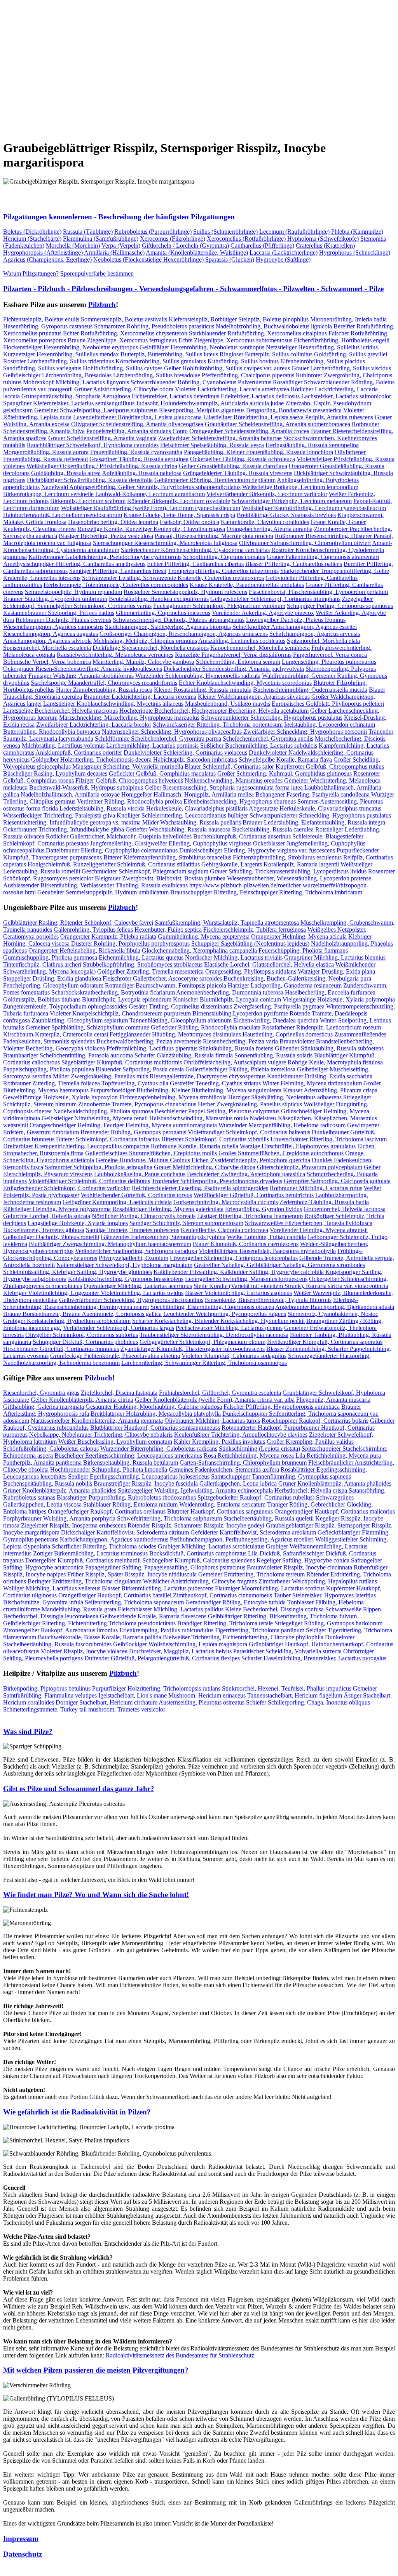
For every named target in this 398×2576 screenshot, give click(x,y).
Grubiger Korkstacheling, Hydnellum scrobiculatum (67, 1321)
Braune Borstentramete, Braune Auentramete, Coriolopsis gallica (82, 1314)
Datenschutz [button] (23, 2554)
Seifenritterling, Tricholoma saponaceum (134, 1602)
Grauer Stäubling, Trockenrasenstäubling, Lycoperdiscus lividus (288, 871)
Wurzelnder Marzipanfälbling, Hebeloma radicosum (282, 1125)
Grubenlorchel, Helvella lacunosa (345, 1209)
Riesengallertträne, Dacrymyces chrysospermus (208, 1076)
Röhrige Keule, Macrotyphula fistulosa (335, 1062)
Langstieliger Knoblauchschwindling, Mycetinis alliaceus (113, 704)
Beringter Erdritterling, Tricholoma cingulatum (85, 1581)
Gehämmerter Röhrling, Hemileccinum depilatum (215, 480)
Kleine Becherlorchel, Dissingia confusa (274, 1609)
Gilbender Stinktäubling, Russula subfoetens (329, 1048)
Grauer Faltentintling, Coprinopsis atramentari (323, 557)
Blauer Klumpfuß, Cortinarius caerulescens (246, 1244)
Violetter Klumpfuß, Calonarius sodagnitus (234, 1356)
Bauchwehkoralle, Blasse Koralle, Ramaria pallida (99, 1637)
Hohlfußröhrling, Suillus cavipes (123, 368)
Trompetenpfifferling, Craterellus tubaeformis (223, 571)
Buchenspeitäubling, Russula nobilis (48, 1483)
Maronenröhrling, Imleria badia (348, 319)
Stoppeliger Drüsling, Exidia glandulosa (52, 978)
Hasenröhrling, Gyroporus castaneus (48, 326)
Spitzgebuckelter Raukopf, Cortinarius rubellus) (256, 1497)
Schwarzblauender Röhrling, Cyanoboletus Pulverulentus (201, 382)
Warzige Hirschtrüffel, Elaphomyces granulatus (298, 1146)
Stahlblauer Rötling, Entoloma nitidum (130, 1504)
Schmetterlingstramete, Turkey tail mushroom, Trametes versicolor (84, 1709)
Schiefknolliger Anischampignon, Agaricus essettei (295, 627)
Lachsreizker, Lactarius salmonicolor (346, 396)
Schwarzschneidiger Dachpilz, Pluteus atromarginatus (179, 620)
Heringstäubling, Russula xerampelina (312, 445)
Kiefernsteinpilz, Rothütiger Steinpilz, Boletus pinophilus (239, 319)
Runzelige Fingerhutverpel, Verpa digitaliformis (233, 655)
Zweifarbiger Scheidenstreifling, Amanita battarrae (220, 438)
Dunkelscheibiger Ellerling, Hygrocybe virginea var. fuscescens (257, 850)
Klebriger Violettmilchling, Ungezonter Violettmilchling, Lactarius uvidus (93, 1293)
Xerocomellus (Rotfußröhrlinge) (246, 239)
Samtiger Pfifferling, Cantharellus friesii (118, 571)
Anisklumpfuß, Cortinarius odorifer (79, 752)
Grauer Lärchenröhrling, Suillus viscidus (341, 368)
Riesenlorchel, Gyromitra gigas (41, 1393)
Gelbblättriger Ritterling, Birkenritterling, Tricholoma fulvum (282, 1616)
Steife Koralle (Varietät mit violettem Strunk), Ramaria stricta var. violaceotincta (291, 1286)
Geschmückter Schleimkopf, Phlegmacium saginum (145, 871)
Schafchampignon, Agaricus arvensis (315, 634)
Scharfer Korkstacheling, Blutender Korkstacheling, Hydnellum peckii (218, 1321)
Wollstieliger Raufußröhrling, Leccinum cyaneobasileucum (314, 508)
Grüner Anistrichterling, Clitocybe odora (124, 389)
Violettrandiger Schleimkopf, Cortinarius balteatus (249, 1132)
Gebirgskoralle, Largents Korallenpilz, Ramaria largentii (270, 864)
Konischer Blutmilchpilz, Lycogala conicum (227, 999)
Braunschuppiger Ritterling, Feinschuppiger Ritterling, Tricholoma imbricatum (266, 892)
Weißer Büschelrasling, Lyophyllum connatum (115, 1442)
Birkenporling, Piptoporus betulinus (47, 1688)
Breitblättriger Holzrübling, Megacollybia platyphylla (156, 1414)
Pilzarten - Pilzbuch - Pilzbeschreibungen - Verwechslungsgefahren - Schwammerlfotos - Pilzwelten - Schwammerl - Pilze (193, 289)
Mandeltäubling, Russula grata (79, 1609)
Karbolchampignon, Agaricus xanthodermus (114, 1539)
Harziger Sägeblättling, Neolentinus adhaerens (285, 1097)
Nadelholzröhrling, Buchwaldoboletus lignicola (274, 326)
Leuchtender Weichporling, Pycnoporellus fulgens (225, 1314)
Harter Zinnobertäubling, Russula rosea (104, 690)
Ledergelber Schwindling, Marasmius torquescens (246, 1279)
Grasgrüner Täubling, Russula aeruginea (139, 459)
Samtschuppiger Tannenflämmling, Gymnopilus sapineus (281, 1476)
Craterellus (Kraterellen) (325, 246)
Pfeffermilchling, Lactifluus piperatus (152, 1048)
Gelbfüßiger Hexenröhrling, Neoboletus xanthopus (202, 347)
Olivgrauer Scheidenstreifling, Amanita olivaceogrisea (137, 424)
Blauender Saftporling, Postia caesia (140, 1069)
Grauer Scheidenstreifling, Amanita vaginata (102, 438)
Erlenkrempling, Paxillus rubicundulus (166, 1630)
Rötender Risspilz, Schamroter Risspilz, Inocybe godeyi (196, 1525)
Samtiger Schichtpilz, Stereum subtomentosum (186, 1223)
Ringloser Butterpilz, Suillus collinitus (266, 354)
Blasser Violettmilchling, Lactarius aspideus (238, 1293)
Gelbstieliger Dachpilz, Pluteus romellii (51, 1237)
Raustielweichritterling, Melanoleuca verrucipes (115, 655)
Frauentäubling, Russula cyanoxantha (136, 452)
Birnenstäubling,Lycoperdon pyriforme (240, 1013)
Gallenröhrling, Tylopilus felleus (93, 930)
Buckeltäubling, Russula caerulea (273, 829)
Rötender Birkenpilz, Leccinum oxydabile (179, 501)
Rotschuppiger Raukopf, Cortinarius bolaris (315, 1421)
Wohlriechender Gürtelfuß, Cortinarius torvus (136, 1195)
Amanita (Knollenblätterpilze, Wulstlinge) (197, 253)
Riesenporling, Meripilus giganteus (202, 410)
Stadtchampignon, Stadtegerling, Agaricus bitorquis (168, 627)
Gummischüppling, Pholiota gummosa (50, 957)
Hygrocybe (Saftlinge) (283, 260)
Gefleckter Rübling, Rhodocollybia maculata (206, 1027)
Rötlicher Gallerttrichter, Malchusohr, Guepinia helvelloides (119, 836)
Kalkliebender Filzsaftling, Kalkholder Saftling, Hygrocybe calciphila (239, 1272)
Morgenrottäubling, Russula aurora (46, 452)
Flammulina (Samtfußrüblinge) (101, 239)
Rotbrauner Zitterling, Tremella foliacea (51, 1083)
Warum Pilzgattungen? (31, 273)
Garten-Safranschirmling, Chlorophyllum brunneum (243, 1462)
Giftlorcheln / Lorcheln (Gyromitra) (185, 246)
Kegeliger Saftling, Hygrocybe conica (303, 1560)
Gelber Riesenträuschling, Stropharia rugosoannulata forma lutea (224, 787)
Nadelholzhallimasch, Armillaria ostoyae (70, 794)
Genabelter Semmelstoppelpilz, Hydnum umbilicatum (103, 892)
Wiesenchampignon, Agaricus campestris (53, 627)
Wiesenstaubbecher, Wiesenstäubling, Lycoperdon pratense (299, 878)
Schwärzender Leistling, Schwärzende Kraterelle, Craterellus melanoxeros (173, 578)
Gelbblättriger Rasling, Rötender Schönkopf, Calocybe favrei (78, 923)
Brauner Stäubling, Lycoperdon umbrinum (55, 599)
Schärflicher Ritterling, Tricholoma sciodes (104, 1546)
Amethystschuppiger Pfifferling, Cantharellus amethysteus (74, 564)
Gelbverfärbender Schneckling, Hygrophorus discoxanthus (131, 1300)
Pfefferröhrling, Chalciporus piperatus (248, 375)
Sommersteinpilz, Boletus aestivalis (124, 319)
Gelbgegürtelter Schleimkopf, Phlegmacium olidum (202, 1342)
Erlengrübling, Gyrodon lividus (264, 1209)
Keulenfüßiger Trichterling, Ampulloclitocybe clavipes (241, 1435)
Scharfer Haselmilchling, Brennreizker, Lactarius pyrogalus (314, 1658)
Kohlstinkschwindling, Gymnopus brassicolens (126, 1279)
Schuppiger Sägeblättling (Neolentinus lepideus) (250, 943)
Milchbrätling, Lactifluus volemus (63, 746)
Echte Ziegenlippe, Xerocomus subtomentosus (235, 340)
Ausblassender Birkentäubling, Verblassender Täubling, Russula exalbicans (95, 885)
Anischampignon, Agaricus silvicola (47, 641)
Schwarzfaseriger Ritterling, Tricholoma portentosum (218, 725)
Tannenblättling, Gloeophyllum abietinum (181, 1020)
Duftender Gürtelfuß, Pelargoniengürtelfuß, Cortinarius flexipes (162, 1658)
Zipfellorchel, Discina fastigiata (119, 1393)
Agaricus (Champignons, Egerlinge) (47, 260)
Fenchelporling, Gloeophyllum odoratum (53, 985)
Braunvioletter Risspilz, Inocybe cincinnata (299, 1567)
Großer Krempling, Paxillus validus (310, 1442)
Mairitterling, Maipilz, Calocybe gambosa (143, 662)
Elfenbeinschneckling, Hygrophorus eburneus (240, 801)
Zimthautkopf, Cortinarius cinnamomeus (223, 1595)
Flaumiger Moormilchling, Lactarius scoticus (270, 1588)
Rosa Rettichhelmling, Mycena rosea (249, 1456)
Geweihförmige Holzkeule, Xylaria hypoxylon (60, 1097)
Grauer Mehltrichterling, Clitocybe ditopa (205, 1167)
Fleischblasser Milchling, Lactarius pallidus (171, 1609)
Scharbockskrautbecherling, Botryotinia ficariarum (113, 992)
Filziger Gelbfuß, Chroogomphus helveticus (129, 780)
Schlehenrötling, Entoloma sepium (238, 662)
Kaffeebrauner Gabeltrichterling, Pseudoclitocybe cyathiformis (105, 557)
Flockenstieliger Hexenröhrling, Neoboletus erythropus (71, 347)
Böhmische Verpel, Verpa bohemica (47, 662)
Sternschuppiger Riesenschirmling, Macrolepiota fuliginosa (165, 543)
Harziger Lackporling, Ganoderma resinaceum (285, 985)
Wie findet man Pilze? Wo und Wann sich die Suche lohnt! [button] (96, 1895)
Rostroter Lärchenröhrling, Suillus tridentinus (58, 361)
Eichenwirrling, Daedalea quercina (276, 1020)
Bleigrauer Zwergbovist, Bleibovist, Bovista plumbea (160, 878)
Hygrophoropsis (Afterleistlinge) (43, 253)
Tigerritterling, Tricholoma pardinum (260, 1630)
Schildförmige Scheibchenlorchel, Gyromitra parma (158, 739)
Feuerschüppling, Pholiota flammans (303, 950)
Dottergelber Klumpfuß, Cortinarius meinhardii (83, 1560)
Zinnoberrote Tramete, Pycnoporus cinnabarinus (137, 1104)
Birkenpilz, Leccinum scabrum (88, 501)
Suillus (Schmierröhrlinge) (225, 232)
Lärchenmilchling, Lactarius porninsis (152, 746)
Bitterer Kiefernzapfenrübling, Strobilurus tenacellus (167, 857)
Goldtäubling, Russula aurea (66, 473)
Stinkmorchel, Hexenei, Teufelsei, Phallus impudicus (287, 1688)
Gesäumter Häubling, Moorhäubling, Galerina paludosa (154, 1407)
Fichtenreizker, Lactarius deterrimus (175, 396)
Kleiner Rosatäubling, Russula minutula (203, 690)
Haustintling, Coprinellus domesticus (288, 1034)
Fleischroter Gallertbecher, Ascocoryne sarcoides (162, 978)
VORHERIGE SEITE (31, 129)
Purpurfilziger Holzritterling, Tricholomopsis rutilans (156, 1688)
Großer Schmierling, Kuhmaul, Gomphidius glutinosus (285, 773)
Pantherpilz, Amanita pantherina (42, 1462)
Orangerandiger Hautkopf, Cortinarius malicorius (335, 1511)
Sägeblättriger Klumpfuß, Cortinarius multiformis (122, 1062)
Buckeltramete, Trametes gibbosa (44, 1230)
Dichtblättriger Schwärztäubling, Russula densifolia (90, 480)
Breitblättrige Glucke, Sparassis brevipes (286, 515)
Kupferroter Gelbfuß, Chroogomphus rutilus (330, 766)
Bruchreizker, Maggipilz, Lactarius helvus (180, 1651)
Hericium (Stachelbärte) (32, 239)
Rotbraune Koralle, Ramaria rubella (195, 1146)
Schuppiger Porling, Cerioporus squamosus (340, 606)
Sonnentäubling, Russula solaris (273, 1055)
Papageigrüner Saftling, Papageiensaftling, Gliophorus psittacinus (165, 1567)
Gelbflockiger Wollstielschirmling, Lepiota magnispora (180, 1644)
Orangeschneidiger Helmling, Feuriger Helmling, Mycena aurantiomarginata (123, 1125)
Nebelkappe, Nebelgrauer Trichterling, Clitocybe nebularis (101, 1435)
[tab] (199, 1732)
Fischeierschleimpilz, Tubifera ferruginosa (255, 930)
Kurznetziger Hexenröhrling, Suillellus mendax (61, 354)
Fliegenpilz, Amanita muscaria (333, 1400)
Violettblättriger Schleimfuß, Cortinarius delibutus (89, 1181)
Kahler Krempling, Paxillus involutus (219, 1442)
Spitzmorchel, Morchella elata (323, 641)
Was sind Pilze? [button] (28, 1732)
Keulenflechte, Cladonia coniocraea (224, 1230)
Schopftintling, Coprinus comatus (224, 557)
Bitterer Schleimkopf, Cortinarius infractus (108, 1139)
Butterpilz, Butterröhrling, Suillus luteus (169, 354)
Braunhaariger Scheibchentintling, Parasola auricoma (68, 1055)
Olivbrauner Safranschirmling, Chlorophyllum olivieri (305, 543)
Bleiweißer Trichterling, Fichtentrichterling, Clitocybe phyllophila (243, 1637)
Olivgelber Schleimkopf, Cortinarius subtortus (82, 1335)
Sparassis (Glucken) (230, 260)
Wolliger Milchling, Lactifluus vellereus (52, 1588)
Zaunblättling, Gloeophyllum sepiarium (80, 1020)
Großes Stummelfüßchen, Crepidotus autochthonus (281, 1153)
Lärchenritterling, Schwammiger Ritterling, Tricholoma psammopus (204, 1363)
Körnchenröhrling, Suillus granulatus (161, 361)
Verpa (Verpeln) (121, 246)
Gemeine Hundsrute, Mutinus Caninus (143, 1160)
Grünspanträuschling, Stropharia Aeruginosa (76, 396)
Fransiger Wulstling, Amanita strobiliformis (81, 676)
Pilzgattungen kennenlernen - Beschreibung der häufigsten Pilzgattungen (119, 217)
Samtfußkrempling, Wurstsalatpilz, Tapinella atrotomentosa (227, 923)
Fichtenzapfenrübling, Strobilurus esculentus (287, 857)
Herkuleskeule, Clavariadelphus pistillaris (197, 808)
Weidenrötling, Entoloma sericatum (222, 1504)
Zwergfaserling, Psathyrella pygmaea (279, 1006)
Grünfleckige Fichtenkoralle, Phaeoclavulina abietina (115, 1356)
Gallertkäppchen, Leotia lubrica (238, 1483)
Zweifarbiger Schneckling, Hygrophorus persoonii (305, 732)
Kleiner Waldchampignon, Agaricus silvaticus (254, 697)
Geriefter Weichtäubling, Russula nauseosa (178, 829)
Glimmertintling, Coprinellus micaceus (163, 613)
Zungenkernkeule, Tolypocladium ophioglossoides (65, 1006)
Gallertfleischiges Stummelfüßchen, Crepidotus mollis (151, 1153)
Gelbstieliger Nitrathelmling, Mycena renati (95, 1118)
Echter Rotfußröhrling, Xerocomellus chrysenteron (125, 333)
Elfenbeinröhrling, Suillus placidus (323, 361)
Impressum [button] (21, 2539)
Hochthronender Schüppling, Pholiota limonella (109, 1469)
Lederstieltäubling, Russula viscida (102, 808)
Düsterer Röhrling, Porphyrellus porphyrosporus (130, 943)
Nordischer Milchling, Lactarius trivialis (234, 957)
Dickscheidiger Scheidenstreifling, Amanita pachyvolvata (234, 669)
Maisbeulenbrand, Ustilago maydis (228, 704)
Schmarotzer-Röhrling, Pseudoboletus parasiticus (154, 326)
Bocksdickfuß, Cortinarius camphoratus (198, 1553)
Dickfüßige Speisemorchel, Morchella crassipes (151, 648)
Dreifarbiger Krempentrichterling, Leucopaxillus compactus (76, 1146)
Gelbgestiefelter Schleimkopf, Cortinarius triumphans (275, 599)
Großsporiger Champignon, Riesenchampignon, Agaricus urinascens (184, 634)
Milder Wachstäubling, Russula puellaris (192, 822)
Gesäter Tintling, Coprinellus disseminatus (180, 1006)
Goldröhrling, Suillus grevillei (351, 354)
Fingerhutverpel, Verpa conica (330, 655)
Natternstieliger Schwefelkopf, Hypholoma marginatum (124, 1265)
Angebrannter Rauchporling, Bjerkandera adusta (335, 1307)
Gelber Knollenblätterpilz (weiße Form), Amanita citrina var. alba (215, 1400)
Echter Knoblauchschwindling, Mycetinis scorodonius (245, 683)
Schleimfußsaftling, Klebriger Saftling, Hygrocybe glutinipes (78, 1272)
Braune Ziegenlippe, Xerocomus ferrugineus (122, 340)
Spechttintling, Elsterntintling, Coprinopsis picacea (212, 1307)
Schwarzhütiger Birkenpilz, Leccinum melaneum (292, 501)
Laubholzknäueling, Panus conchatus (140, 1174)
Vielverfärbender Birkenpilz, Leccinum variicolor (267, 494)
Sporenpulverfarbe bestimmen (97, 273)
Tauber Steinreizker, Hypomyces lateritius (325, 1595)
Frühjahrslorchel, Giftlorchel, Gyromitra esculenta (220, 1393)
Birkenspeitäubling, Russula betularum (131, 1462)
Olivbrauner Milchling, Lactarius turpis (212, 1421)
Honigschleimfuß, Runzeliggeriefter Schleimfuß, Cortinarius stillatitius (114, 864)
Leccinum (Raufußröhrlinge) (294, 232)
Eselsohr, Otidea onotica (189, 522)
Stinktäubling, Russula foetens (236, 1048)
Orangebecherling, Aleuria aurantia (270, 529)
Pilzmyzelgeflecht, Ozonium (134, 1258)
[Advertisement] (199, 64)
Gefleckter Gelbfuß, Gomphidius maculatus (162, 773)
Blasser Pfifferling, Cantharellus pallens (294, 564)
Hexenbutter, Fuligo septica (168, 930)
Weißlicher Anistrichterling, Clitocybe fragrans (200, 1581)
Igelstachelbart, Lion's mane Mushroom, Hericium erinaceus (172, 1695)
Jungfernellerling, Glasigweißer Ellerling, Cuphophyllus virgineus (171, 843)
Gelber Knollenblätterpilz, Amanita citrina (82, 1400)
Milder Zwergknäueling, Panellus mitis (100, 1076)
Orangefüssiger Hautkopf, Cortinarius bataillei (115, 1595)
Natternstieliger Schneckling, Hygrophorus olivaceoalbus (172, 732)
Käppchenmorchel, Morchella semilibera (260, 648)
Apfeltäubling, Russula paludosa (142, 473)
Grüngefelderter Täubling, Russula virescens (238, 473)
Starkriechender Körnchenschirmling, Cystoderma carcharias (195, 550)
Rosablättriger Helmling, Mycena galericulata (168, 1209)
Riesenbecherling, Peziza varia (240, 1041)
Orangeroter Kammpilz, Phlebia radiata (108, 936)
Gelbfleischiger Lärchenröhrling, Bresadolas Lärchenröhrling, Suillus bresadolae (102, 375)
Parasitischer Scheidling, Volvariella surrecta (287, 1651)
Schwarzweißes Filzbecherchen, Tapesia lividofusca (309, 1223)
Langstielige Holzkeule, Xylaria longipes (78, 1223)
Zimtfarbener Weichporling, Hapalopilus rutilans (318, 1581)
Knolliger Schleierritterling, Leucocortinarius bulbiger (182, 815)
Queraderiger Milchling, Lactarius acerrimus (138, 1286)
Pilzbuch (102, 305)
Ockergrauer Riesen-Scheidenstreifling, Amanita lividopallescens (83, 669)
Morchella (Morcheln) (73, 246)
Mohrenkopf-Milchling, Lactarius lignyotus (76, 382)
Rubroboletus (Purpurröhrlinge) (153, 232)
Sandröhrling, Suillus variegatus (42, 368)
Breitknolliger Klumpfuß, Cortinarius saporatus (325, 1342)
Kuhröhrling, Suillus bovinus (243, 361)
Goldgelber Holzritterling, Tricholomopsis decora (91, 759)
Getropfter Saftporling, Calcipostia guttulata (337, 1181)
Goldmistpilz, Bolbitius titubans (42, 999)
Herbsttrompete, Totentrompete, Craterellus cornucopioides (116, 585)
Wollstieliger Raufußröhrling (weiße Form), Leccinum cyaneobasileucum (151, 508)
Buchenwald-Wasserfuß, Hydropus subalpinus (86, 787)
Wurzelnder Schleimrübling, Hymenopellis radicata (198, 676)
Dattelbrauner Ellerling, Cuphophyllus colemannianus (112, 850)
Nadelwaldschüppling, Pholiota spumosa (103, 1111)
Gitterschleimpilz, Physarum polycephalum (310, 1167)
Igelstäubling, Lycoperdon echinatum (330, 725)
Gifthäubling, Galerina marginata (44, 1407)
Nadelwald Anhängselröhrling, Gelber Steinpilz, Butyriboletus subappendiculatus (141, 487)
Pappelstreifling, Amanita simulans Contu (137, 431)
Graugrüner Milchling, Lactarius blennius (335, 957)
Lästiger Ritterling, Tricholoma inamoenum (250, 1216)
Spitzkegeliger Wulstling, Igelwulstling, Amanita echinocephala (195, 1490)
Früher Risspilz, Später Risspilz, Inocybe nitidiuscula (132, 1574)
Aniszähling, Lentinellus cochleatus (242, 641)
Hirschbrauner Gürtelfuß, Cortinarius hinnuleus (61, 1349)
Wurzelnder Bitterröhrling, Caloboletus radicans (159, 1449)
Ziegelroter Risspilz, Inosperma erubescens (73, 1525)
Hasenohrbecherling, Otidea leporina (113, 522)
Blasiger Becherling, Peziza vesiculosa (106, 536)
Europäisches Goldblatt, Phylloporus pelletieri (328, 704)
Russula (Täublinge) (88, 232)
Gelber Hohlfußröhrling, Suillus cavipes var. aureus (227, 368)
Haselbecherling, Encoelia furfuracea (330, 992)
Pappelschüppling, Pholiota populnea (49, 1069)
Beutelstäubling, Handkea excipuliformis (159, 599)
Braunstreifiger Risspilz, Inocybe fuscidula (146, 1483)
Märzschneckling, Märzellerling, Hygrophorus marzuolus (129, 718)
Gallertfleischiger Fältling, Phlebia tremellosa (240, 1069)
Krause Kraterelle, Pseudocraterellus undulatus (247, 585)
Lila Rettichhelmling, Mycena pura (338, 1456)
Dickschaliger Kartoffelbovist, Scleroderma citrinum (125, 1532)
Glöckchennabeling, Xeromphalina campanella (199, 950)
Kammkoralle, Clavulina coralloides (265, 522)
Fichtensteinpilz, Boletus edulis (41, 319)
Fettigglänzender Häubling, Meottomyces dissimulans (175, 1034)
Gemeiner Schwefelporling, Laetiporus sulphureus (96, 410)
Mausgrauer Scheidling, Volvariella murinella (128, 766)
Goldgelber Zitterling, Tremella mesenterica (150, 971)
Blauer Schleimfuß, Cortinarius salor (229, 766)
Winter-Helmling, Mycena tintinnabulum (312, 1083)
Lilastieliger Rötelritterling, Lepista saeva (253, 417)
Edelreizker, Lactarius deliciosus (260, 396)
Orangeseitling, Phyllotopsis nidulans (251, 971)
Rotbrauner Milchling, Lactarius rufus (316, 1188)
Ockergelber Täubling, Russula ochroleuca (243, 459)
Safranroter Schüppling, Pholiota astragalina (99, 1167)
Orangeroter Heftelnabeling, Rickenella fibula (84, 950)
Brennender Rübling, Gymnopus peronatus (133, 1132)
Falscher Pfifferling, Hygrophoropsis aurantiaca (282, 1407)
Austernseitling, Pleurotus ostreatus (202, 1702)
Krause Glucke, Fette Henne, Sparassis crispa (179, 515)
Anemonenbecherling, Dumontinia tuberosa (230, 992)
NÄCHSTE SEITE (84, 129)
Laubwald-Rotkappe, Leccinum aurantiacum (150, 494)
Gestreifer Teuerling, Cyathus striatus (215, 1083)
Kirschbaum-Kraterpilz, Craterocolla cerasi (56, 1034)
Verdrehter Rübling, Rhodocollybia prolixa (129, 801)
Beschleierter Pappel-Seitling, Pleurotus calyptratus (217, 1111)
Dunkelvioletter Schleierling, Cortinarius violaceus (185, 752)
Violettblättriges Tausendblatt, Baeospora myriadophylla (267, 1251)
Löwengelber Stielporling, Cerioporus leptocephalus (234, 1258)
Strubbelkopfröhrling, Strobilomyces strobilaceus (143, 964)
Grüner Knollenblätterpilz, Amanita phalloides (335, 1483)
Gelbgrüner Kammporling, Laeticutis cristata (117, 1202)
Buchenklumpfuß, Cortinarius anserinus (242, 836)
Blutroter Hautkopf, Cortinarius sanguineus (220, 1511)
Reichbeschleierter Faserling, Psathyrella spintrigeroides (200, 1188)
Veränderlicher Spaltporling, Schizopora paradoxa (136, 1251)
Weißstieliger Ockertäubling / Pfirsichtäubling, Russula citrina (102, 466)
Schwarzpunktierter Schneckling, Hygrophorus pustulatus (272, 718)
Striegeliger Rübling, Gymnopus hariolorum (328, 1623)
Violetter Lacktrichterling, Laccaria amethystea (232, 389)
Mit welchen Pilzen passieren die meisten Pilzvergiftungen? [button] (96, 2370)
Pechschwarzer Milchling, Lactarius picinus (229, 1328)
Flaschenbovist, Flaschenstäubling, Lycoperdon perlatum (318, 592)
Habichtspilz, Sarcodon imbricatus (195, 759)
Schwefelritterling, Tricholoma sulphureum (169, 1518)
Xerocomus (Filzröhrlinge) (173, 239)
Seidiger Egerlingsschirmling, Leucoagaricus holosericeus (139, 1476)
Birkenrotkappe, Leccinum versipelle (48, 494)
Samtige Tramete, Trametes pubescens (133, 1230)
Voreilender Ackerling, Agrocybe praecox (263, 613)
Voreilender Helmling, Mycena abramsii (319, 1230)
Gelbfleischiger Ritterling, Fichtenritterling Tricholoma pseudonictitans (89, 1623)
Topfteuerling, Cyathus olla (135, 1083)
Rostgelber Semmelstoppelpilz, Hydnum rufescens (185, 592)
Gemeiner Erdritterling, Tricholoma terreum (251, 1574)
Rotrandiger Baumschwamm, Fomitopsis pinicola (166, 985)
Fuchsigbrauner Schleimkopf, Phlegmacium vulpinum (219, 606)
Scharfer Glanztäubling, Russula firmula (184, 1055)
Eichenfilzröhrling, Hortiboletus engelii (342, 340)
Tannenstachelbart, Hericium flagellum (295, 1695)
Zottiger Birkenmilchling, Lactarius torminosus (90, 1553)
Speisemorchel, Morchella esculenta (47, 648)
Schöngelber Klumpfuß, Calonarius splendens (199, 1560)
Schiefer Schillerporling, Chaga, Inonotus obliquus (308, 1702)
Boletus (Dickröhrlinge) (32, 232)
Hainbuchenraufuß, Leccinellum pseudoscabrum (63, 515)
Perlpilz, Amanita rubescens (339, 417)
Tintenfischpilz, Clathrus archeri (42, 964)
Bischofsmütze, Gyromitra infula (43, 1602)
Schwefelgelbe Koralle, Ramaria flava (285, 759)
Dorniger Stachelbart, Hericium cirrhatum (106, 1702)
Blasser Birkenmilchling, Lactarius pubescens (158, 1588)
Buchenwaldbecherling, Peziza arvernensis (149, 1041)
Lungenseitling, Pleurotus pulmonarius (329, 662)
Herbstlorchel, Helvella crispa (311, 1490)
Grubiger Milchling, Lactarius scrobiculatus (211, 1546)
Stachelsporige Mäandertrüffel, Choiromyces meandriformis (104, 683)
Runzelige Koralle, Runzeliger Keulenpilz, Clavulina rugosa (151, 529)
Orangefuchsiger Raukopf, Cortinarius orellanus (107, 1511)
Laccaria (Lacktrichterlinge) (284, 253)
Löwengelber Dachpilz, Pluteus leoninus (296, 620)
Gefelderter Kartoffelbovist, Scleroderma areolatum (253, 1532)
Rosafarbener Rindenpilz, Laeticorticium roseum (321, 1027)
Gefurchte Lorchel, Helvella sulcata (47, 1216)
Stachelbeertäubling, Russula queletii (269, 1518)
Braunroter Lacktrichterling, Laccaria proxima (140, 697)
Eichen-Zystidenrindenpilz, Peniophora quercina (251, 1160)
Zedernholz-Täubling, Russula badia (324, 1202)
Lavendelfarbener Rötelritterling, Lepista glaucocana (137, 417)
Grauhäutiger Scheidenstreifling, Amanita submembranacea (278, 424)
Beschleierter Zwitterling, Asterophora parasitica (246, 1174)
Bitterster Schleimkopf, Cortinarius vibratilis (215, 1139)
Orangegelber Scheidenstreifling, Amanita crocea (249, 431)
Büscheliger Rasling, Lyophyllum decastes (55, 773)
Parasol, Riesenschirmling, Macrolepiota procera (214, 536)
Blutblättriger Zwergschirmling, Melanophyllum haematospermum (110, 1244)
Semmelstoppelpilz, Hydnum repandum (73, 592)
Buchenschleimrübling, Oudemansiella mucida (310, 690)
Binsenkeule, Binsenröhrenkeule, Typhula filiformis (268, 1300)
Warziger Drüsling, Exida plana (336, 971)
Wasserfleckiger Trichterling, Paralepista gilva (59, 815)
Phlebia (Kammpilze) (357, 232)
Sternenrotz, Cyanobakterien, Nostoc (333, 1314)
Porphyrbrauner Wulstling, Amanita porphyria (59, 1518)
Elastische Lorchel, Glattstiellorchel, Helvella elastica (269, 964)
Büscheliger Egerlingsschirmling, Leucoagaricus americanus (128, 1456)
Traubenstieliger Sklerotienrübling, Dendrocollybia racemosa (214, 1335)
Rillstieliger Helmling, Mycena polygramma (57, 1209)
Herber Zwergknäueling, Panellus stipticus (250, 1104)
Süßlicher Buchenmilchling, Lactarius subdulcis (259, 746)
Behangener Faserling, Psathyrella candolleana (312, 794)
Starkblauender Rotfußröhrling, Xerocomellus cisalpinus (258, 333)
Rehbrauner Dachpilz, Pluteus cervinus (63, 620)
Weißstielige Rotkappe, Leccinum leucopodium (300, 487)
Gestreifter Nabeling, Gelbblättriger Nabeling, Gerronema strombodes (279, 1265)
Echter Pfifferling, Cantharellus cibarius (195, 564)
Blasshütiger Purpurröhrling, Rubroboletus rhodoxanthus (126, 1497)
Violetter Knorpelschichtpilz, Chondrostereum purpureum (120, 1013)
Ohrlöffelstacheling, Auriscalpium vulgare (235, 1062)
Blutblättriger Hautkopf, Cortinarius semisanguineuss (155, 1428)
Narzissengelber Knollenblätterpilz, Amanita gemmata (97, 1421)
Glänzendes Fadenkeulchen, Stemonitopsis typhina (163, 1237)
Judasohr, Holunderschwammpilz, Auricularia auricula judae (210, 403)
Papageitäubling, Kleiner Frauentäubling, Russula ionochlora (258, 452)
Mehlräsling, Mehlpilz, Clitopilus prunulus (145, 641)
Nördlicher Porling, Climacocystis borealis (144, 1216)
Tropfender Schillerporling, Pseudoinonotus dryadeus (217, 1181)
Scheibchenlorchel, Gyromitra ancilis (268, 739)
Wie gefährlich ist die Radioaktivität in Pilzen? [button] (77, 2112)
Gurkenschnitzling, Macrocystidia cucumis (226, 1202)
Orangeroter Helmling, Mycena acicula (299, 936)
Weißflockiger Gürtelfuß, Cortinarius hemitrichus (254, 1195)
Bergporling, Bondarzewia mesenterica (294, 410)
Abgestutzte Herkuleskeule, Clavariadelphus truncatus (315, 808)
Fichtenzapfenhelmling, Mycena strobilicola (173, 1097)
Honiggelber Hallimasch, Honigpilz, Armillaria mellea (188, 794)
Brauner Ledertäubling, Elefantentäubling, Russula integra (314, 822)
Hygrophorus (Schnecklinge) (355, 253)
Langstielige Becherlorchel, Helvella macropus (60, 711)
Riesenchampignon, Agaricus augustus (51, 634)
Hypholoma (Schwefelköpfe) (323, 239)
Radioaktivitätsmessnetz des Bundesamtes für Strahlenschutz (180, 2355)
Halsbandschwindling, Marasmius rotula (199, 1118)
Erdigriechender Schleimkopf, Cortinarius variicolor (67, 1188)
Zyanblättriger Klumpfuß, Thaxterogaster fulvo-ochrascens (193, 1349)
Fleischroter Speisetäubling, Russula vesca (212, 445)
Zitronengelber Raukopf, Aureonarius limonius (60, 1630)
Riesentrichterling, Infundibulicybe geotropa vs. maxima (72, 822)
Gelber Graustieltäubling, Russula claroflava (233, 466)
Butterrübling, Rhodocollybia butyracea (52, 732)
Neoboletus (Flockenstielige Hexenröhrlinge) (148, 260)
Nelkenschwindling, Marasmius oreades (234, 780)
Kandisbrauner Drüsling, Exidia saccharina (320, 1076)
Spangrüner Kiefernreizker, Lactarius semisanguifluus (69, 403)
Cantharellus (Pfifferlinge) (262, 246)
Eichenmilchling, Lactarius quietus (141, 957)
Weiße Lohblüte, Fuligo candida (266, 1237)
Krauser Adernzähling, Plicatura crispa (330, 1090)
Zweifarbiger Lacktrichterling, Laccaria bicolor (94, 725)
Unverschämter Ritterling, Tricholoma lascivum (329, 1139)
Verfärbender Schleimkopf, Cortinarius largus (119, 1328)
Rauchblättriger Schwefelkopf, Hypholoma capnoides (93, 445)
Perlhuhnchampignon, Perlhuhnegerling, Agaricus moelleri (242, 1539)
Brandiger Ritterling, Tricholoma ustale (225, 1623)
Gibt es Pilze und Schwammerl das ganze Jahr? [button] (79, 1789)
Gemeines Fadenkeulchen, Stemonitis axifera (224, 1469)
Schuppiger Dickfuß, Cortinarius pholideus (85, 1342)
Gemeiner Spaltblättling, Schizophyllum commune (87, 1027)
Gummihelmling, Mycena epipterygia (204, 936)
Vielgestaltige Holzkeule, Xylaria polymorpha (339, 999)
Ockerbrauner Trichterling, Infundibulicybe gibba (64, 829)
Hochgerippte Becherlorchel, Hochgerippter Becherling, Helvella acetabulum (214, 711)
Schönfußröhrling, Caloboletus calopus (51, 1449)
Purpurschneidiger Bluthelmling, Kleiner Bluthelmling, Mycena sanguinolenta (186, 1090)
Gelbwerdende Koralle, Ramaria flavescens (153, 1616)
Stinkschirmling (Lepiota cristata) (259, 1449)
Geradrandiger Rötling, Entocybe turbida (236, 1602)
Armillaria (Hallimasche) (114, 253)
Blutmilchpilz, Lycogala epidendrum (127, 999)
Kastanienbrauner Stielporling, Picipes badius (59, 613)
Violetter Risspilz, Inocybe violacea (84, 1651)
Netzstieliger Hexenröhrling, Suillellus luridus (322, 347)
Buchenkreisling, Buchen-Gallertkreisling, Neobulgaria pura (297, 978)
